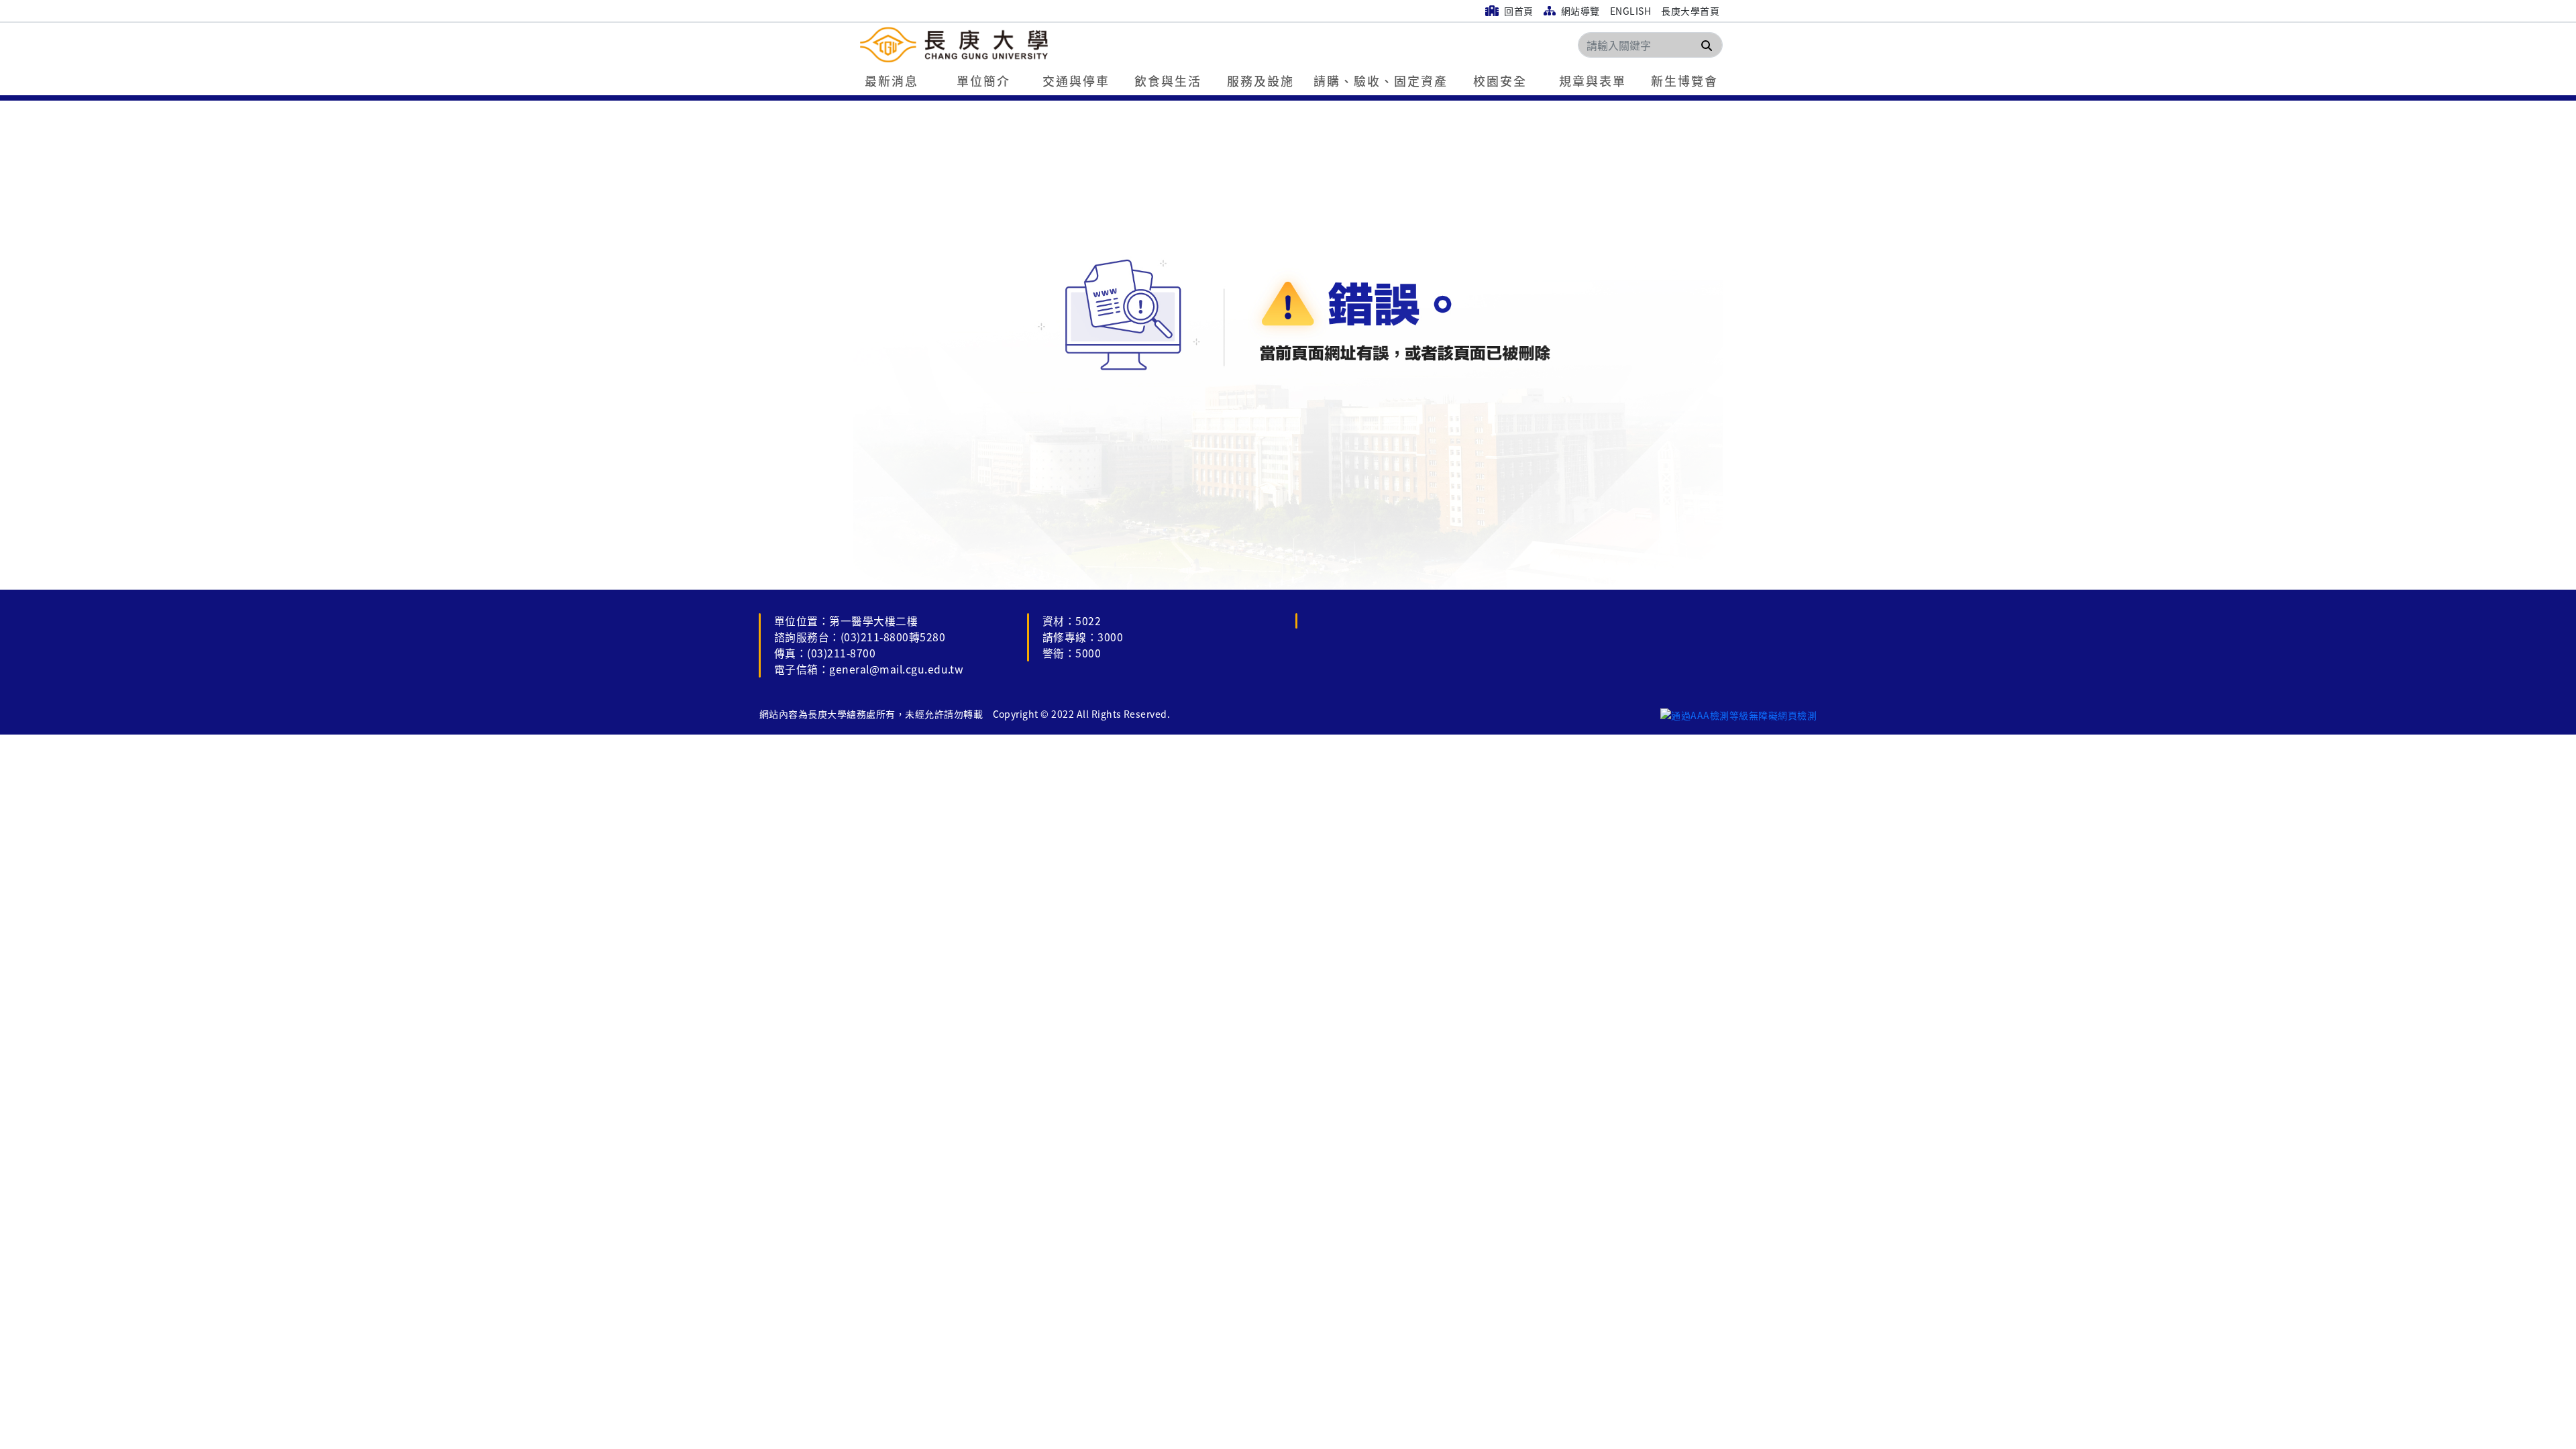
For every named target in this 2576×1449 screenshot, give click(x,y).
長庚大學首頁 (1690, 11)
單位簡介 (983, 80)
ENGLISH (1630, 11)
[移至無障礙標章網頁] (1738, 714)
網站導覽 (1579, 11)
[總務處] (1034, 45)
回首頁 (1518, 11)
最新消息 (892, 80)
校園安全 (1500, 80)
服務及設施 (1260, 80)
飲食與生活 (1168, 80)
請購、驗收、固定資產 (1381, 80)
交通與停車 (1076, 80)
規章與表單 (1593, 80)
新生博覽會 (1684, 80)
